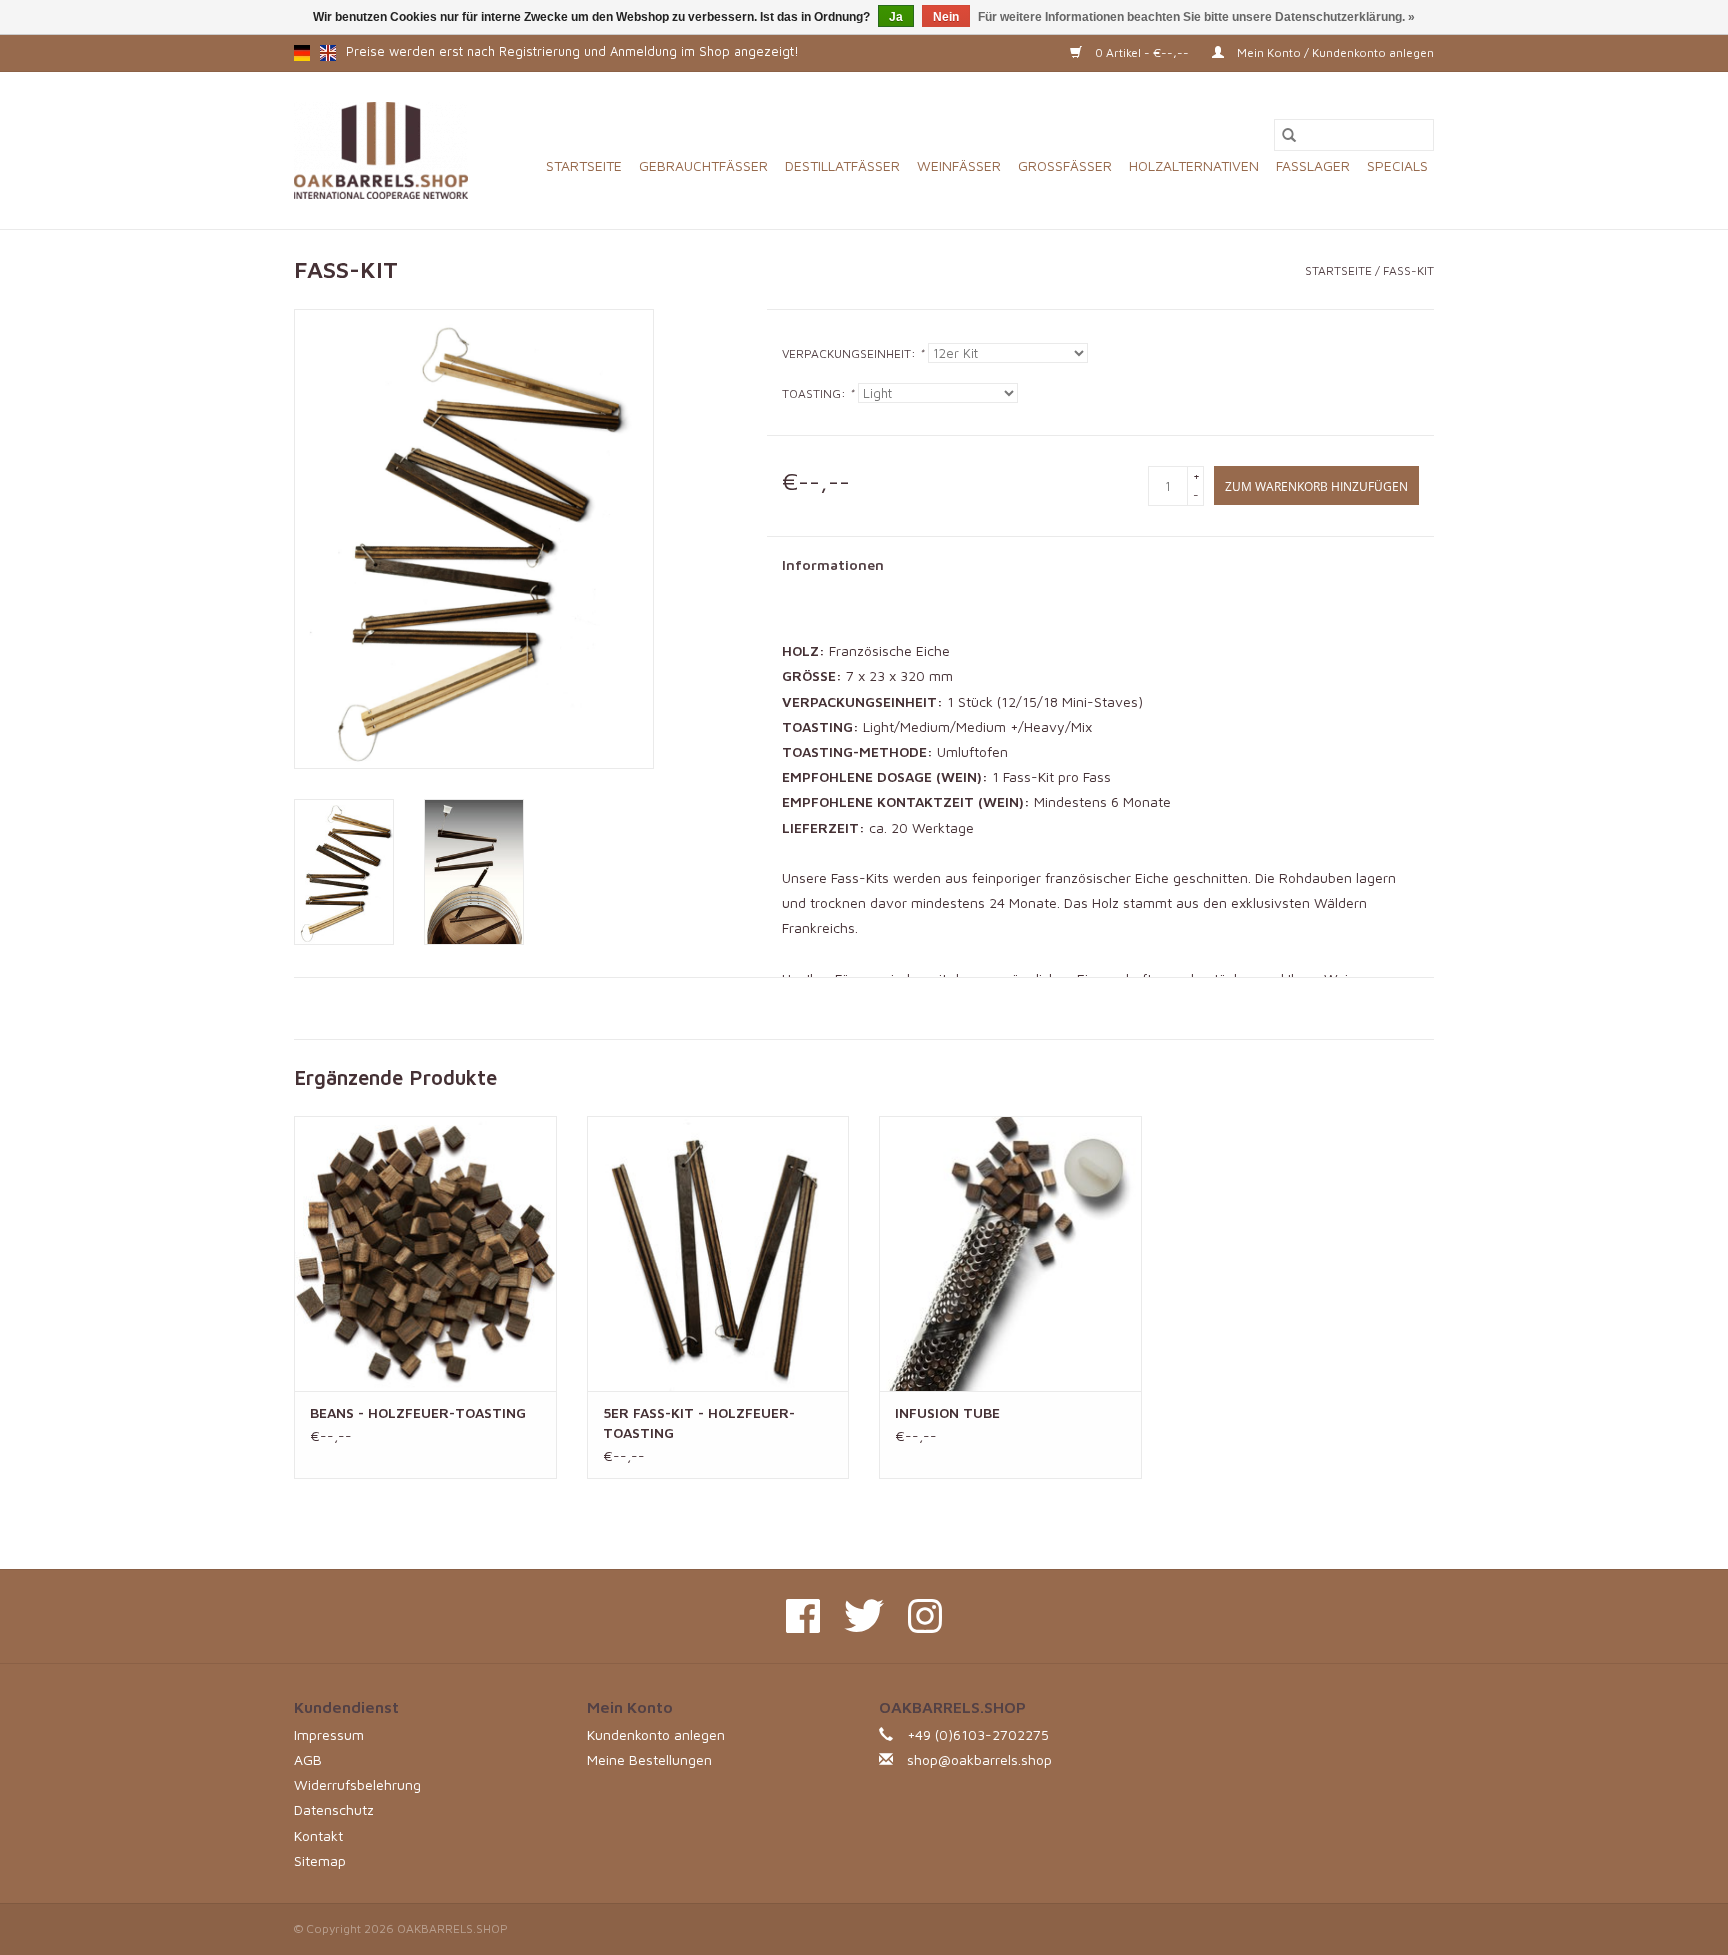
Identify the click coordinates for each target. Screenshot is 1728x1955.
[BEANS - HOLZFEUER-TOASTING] (425, 1253)
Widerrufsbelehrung (357, 1784)
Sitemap (320, 1860)
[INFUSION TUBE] (1010, 1253)
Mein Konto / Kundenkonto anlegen (1334, 52)
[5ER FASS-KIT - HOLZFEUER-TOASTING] (718, 1253)
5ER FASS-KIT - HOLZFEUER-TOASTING (699, 1422)
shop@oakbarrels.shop (979, 1759)
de (302, 53)
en (328, 53)
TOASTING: (818, 393)
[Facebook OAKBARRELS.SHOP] (803, 1616)
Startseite (584, 165)
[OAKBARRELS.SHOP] (381, 150)
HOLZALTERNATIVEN (1194, 165)
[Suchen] (1289, 135)
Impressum (329, 1734)
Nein (946, 17)
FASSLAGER (1313, 165)
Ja (896, 17)
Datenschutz (334, 1809)
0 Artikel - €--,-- (1142, 52)
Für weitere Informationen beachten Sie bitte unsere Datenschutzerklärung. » (1196, 17)
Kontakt (318, 1835)
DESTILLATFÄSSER (842, 165)
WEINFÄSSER (959, 165)
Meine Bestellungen (649, 1759)
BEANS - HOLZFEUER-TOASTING (418, 1412)
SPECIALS (1397, 165)
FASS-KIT (1408, 270)
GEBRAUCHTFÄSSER (703, 165)
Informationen (833, 564)
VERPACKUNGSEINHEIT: (853, 353)
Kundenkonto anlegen (656, 1734)
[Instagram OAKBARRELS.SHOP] (925, 1616)
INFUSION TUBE (947, 1412)
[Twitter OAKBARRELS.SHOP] (864, 1616)
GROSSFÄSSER (1065, 165)
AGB (308, 1759)
